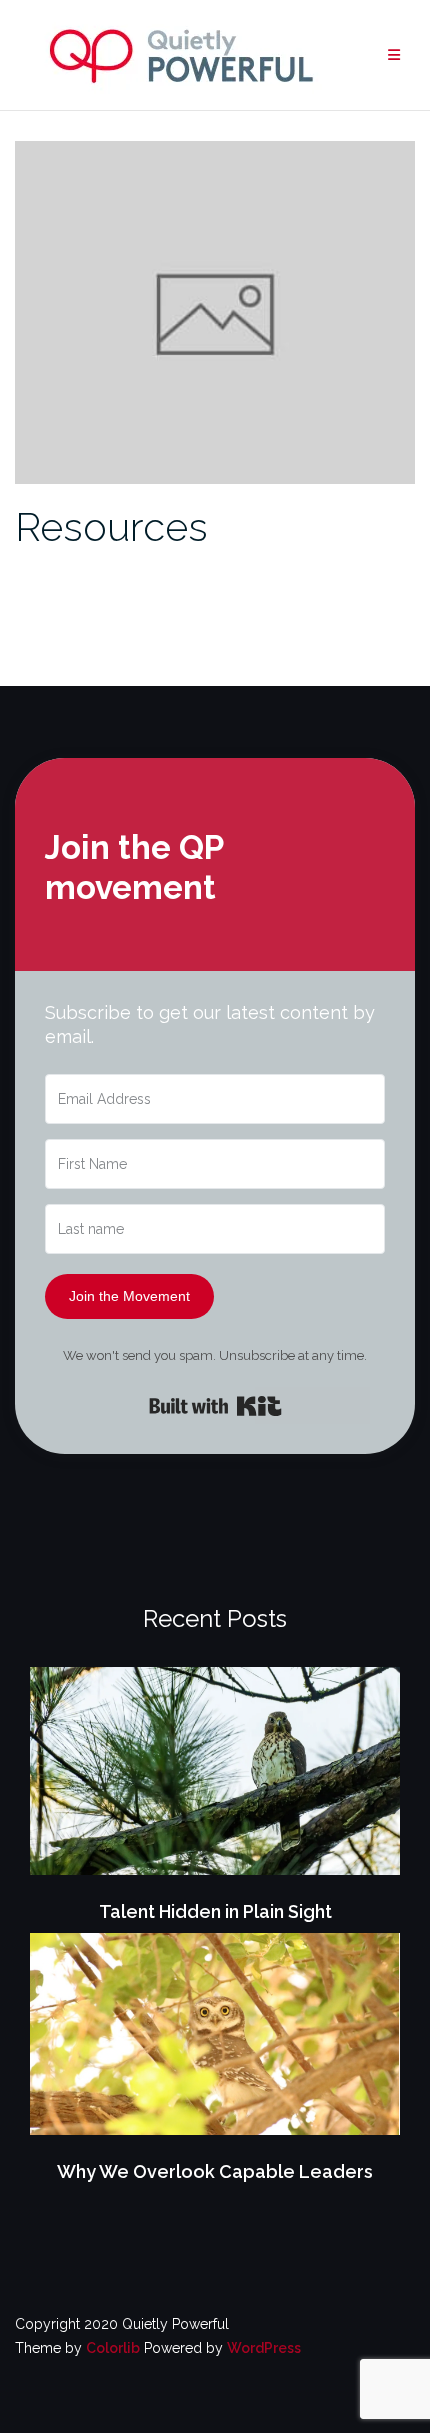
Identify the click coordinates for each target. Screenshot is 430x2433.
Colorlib (113, 2348)
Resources (111, 526)
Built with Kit (215, 1406)
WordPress (264, 2348)
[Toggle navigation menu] (394, 55)
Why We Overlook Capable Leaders (215, 2171)
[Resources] (215, 311)
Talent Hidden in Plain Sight (215, 1911)
